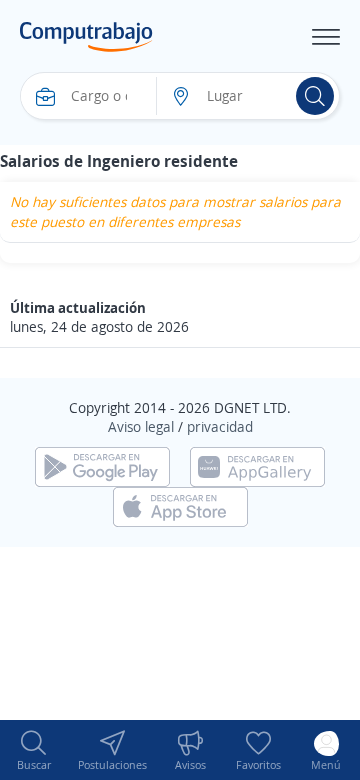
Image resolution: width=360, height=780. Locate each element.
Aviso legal (141, 426)
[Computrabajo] (86, 37)
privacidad (220, 426)
